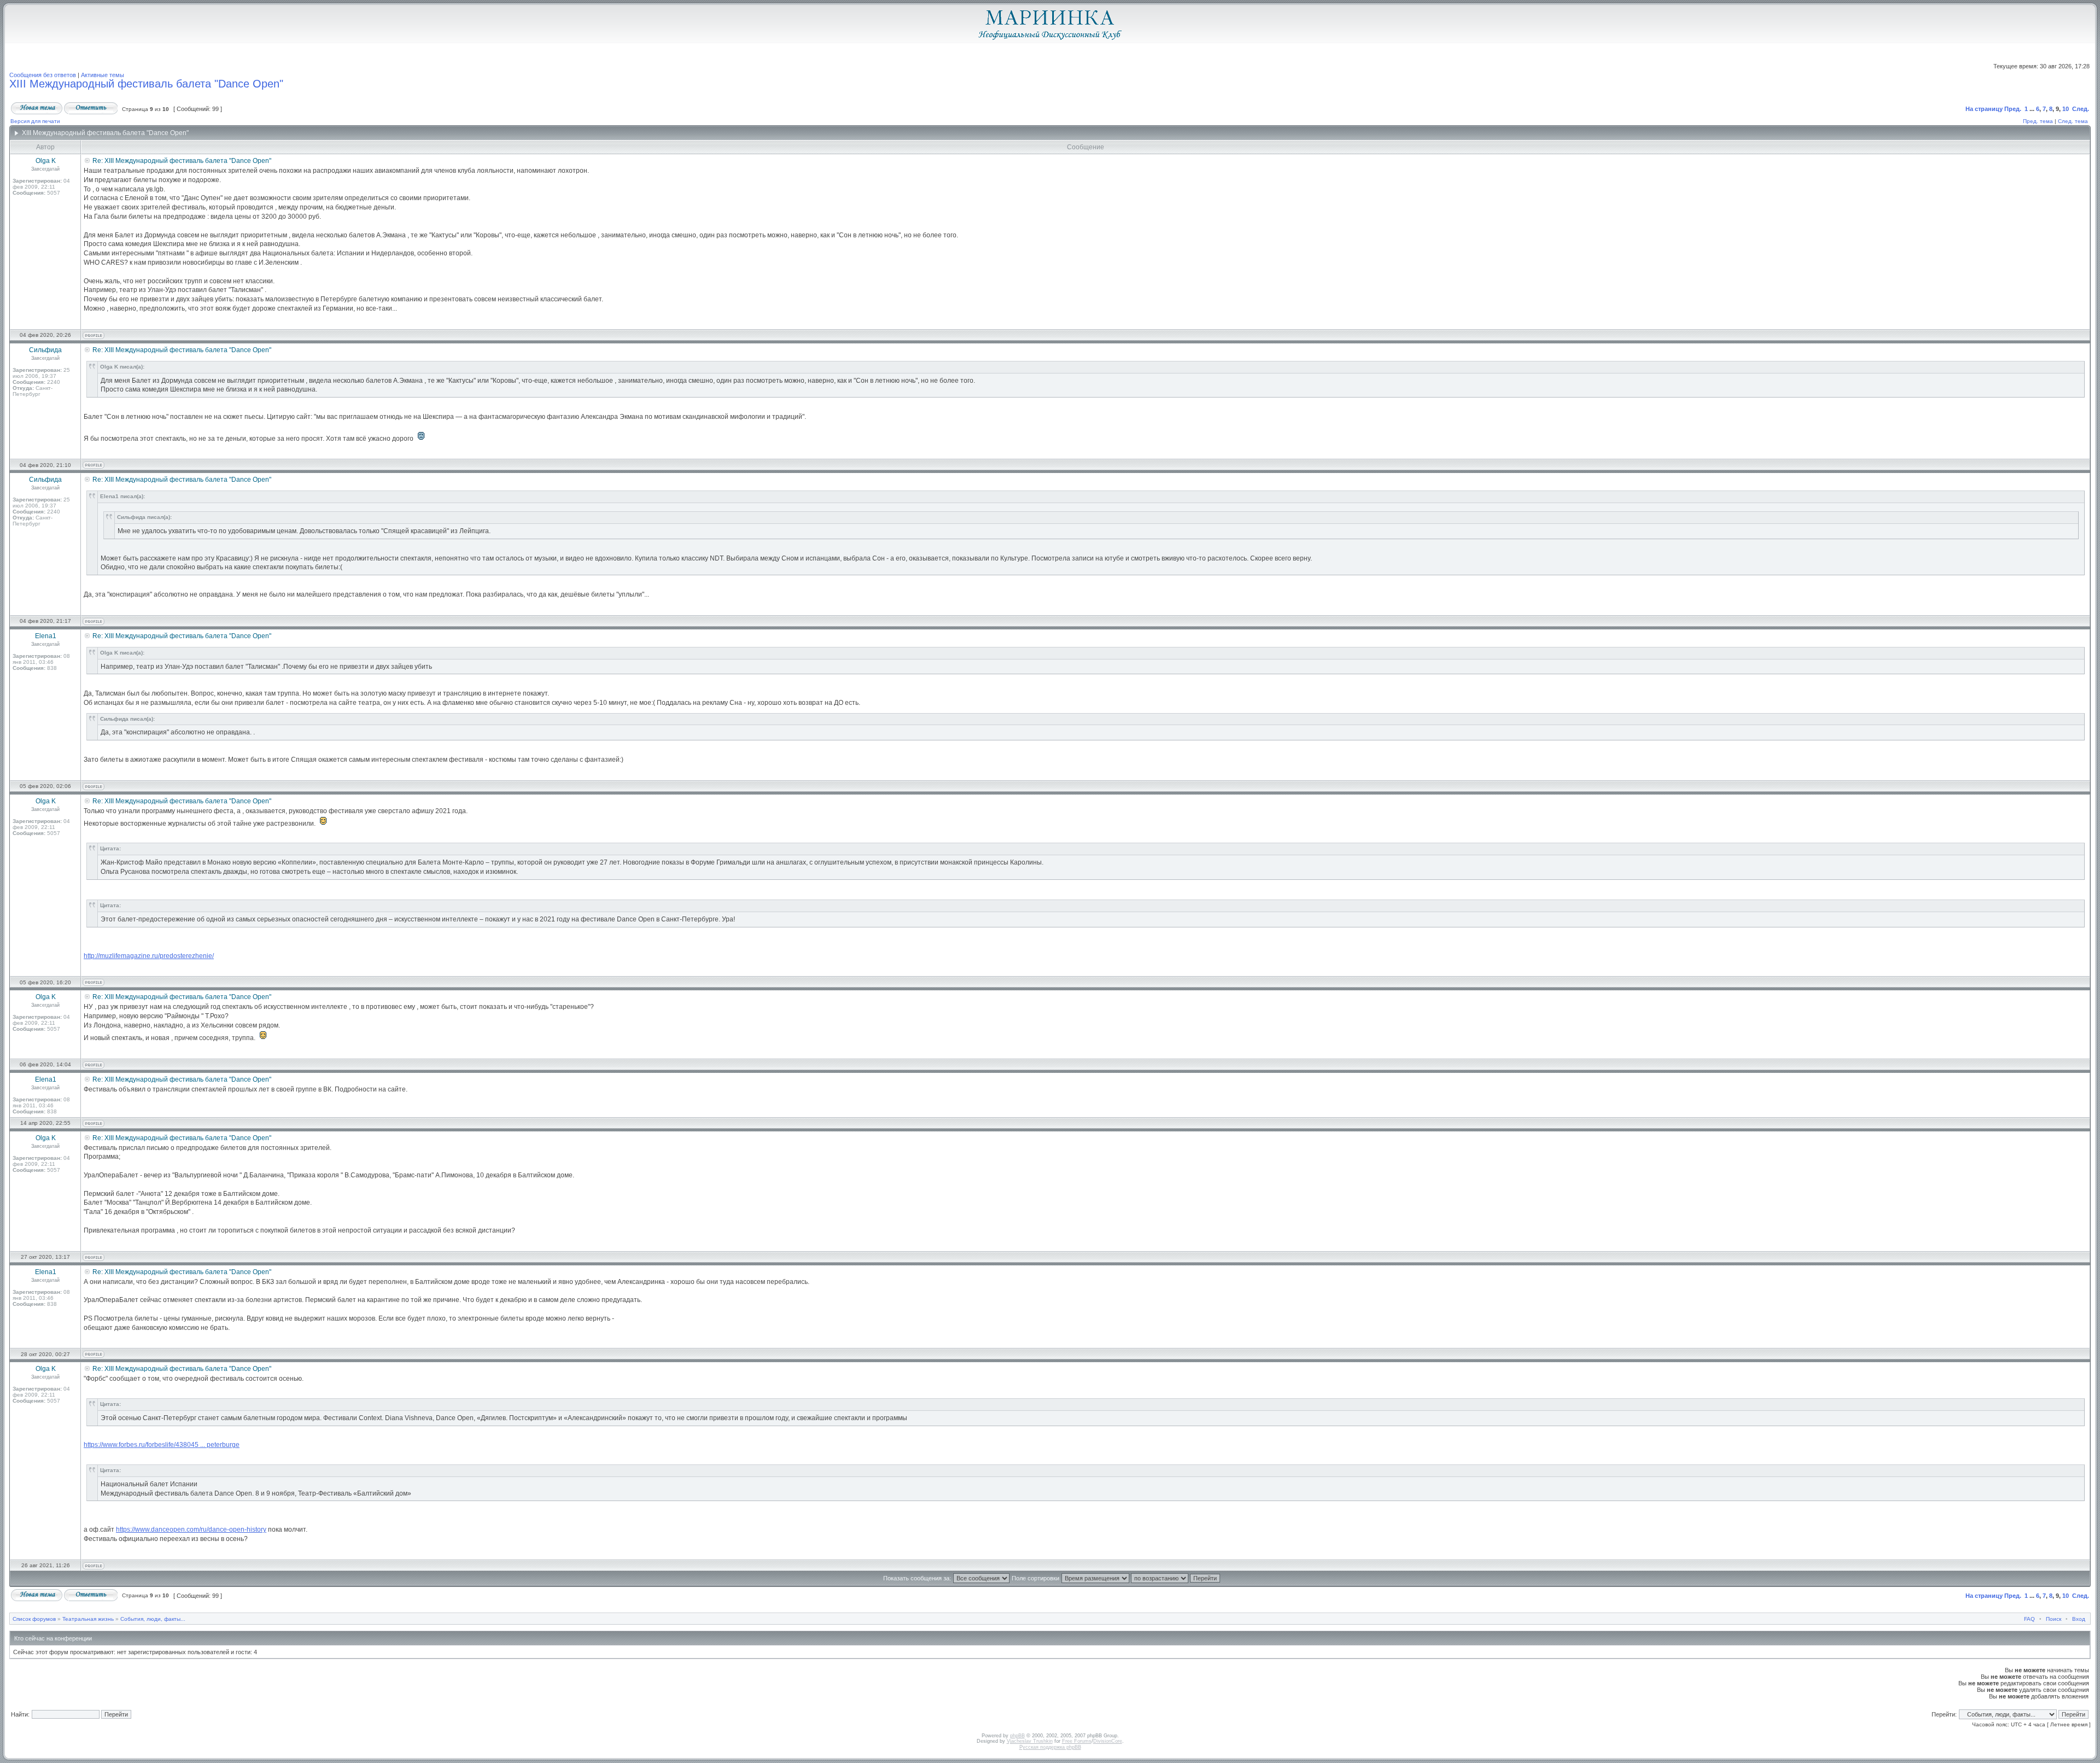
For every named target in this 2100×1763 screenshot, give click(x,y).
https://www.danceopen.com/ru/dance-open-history (191, 1530)
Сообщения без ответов (43, 75)
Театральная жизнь (88, 1619)
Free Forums (1077, 1741)
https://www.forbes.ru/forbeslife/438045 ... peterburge (162, 1445)
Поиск (2054, 1619)
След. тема (2073, 121)
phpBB (1017, 1736)
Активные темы (103, 75)
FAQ (2029, 1619)
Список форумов (34, 1619)
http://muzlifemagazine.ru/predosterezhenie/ (149, 956)
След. (2081, 109)
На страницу (1984, 109)
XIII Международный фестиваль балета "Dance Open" (146, 84)
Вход (2079, 1619)
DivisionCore (1108, 1741)
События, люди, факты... (153, 1619)
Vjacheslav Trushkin (1030, 1741)
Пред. (2013, 109)
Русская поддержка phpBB (1050, 1747)
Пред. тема (2038, 121)
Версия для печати (35, 121)
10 (2066, 109)
